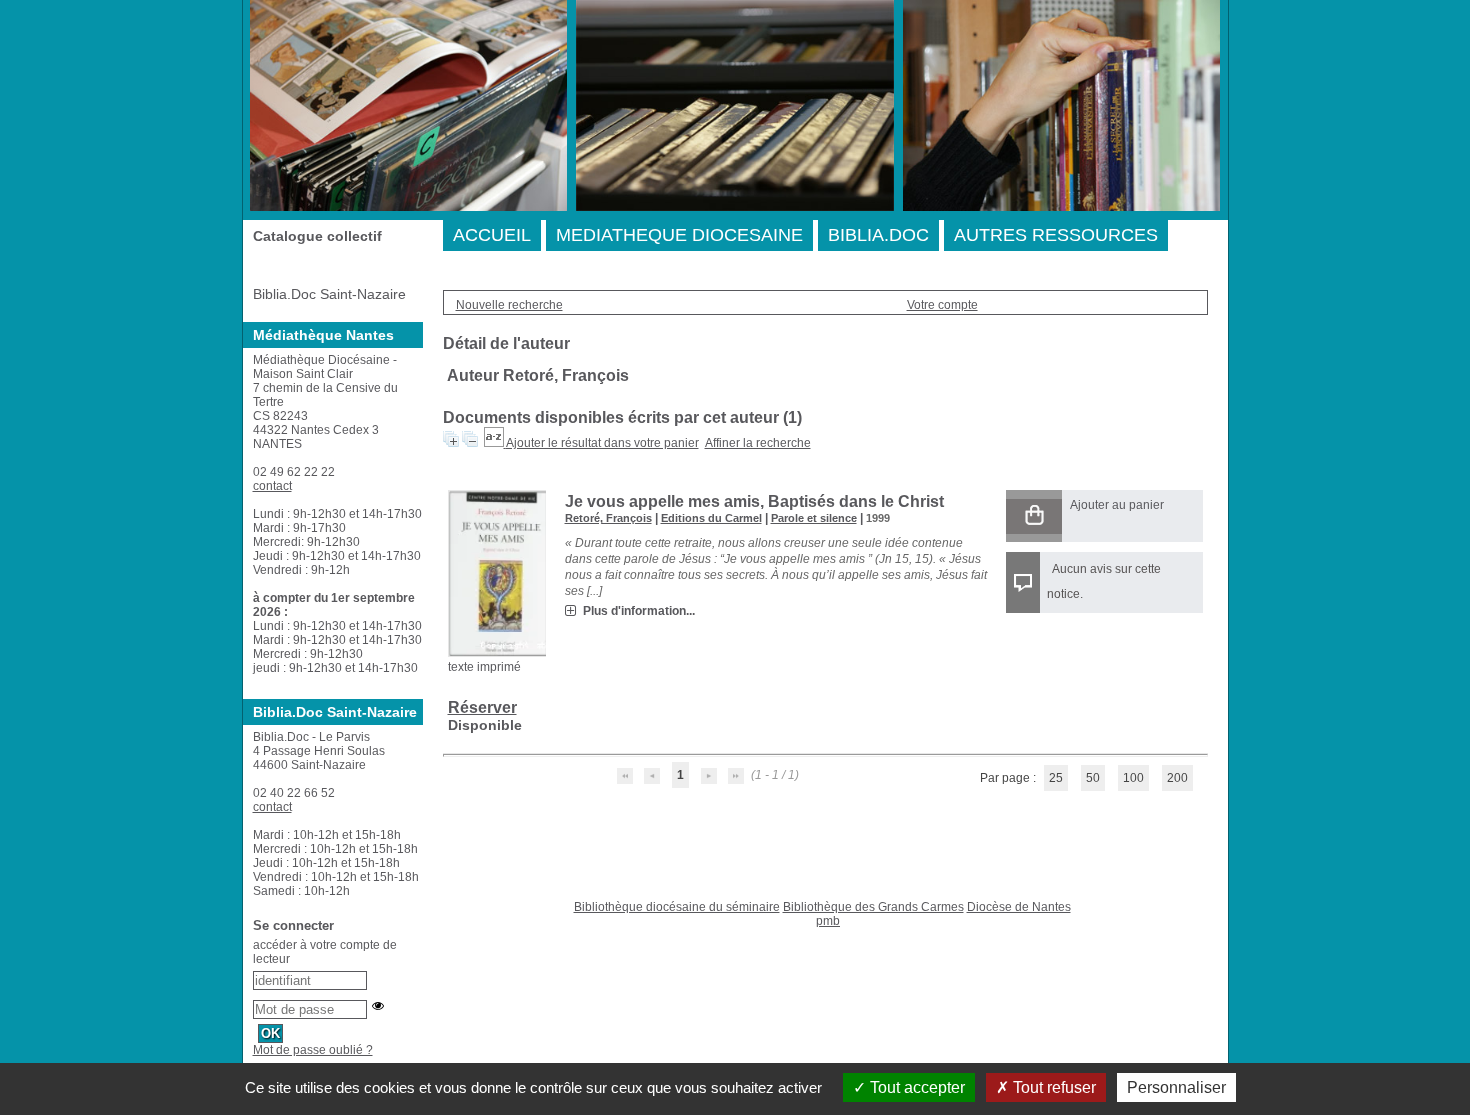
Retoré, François (608, 518)
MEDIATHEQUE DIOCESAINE (679, 235)
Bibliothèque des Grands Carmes (873, 907)
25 (1056, 778)
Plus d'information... (639, 611)
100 (1133, 778)
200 (1177, 778)
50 (1093, 778)
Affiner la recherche (758, 443)
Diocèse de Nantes (1019, 907)
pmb (828, 921)
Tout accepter (915, 1087)
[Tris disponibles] (495, 443)
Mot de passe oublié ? (313, 1050)
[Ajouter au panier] (1034, 516)
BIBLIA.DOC (878, 235)
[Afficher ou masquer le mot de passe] (378, 1006)
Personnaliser (1176, 1087)
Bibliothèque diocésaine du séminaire (677, 907)
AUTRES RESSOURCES (1056, 235)
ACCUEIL (492, 235)
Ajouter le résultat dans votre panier (602, 443)
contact (272, 486)
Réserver (482, 707)
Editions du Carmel (711, 518)
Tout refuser (1052, 1087)
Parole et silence (814, 518)
